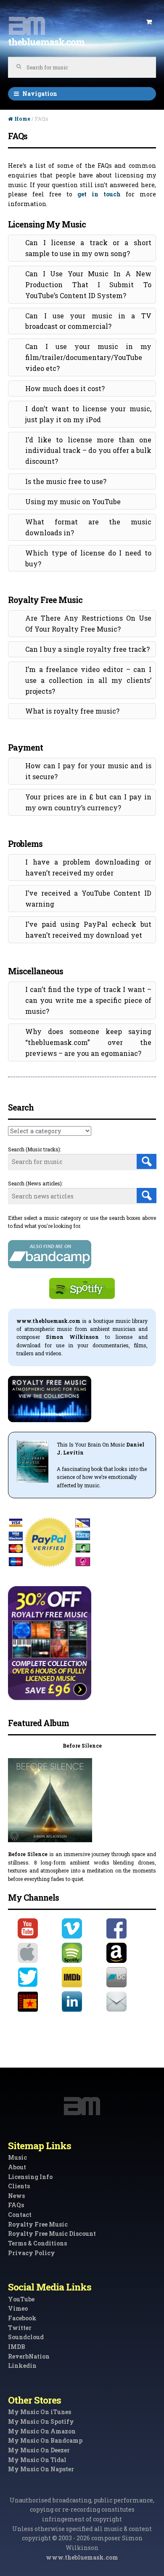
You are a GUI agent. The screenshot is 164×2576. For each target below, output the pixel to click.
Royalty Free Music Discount (52, 2234)
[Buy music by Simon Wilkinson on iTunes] (38, 1953)
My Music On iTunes (40, 2412)
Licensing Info (30, 2177)
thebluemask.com (46, 42)
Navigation (40, 94)
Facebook (22, 2318)
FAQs (16, 2205)
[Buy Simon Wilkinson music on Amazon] (126, 1953)
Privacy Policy (32, 2253)
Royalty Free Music (38, 2224)
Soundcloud (26, 2337)
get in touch (99, 194)
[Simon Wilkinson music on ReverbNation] (38, 2002)
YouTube (21, 2299)
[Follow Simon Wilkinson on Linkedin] (82, 2002)
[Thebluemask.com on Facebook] (126, 1928)
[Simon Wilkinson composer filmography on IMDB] (82, 1977)
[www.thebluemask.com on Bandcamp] (126, 1977)
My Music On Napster (41, 2469)
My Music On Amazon (42, 2431)
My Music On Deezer (39, 2450)
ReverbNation (29, 2356)
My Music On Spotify (41, 2421)
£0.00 (149, 22)
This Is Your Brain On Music (91, 1444)
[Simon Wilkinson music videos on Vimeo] (82, 1928)
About (17, 2167)
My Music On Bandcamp (45, 2440)
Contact (20, 2215)
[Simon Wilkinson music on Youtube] (38, 1928)
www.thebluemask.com (82, 2557)
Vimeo (18, 2308)
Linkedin (22, 2366)
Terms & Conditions (37, 2243)
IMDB (17, 2347)
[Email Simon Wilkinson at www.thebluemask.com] (126, 2002)
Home (22, 119)
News (16, 2196)
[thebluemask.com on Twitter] (38, 1977)
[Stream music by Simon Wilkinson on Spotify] (82, 1953)
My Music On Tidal (37, 2460)
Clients (19, 2186)
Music (17, 2157)
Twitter (20, 2328)
